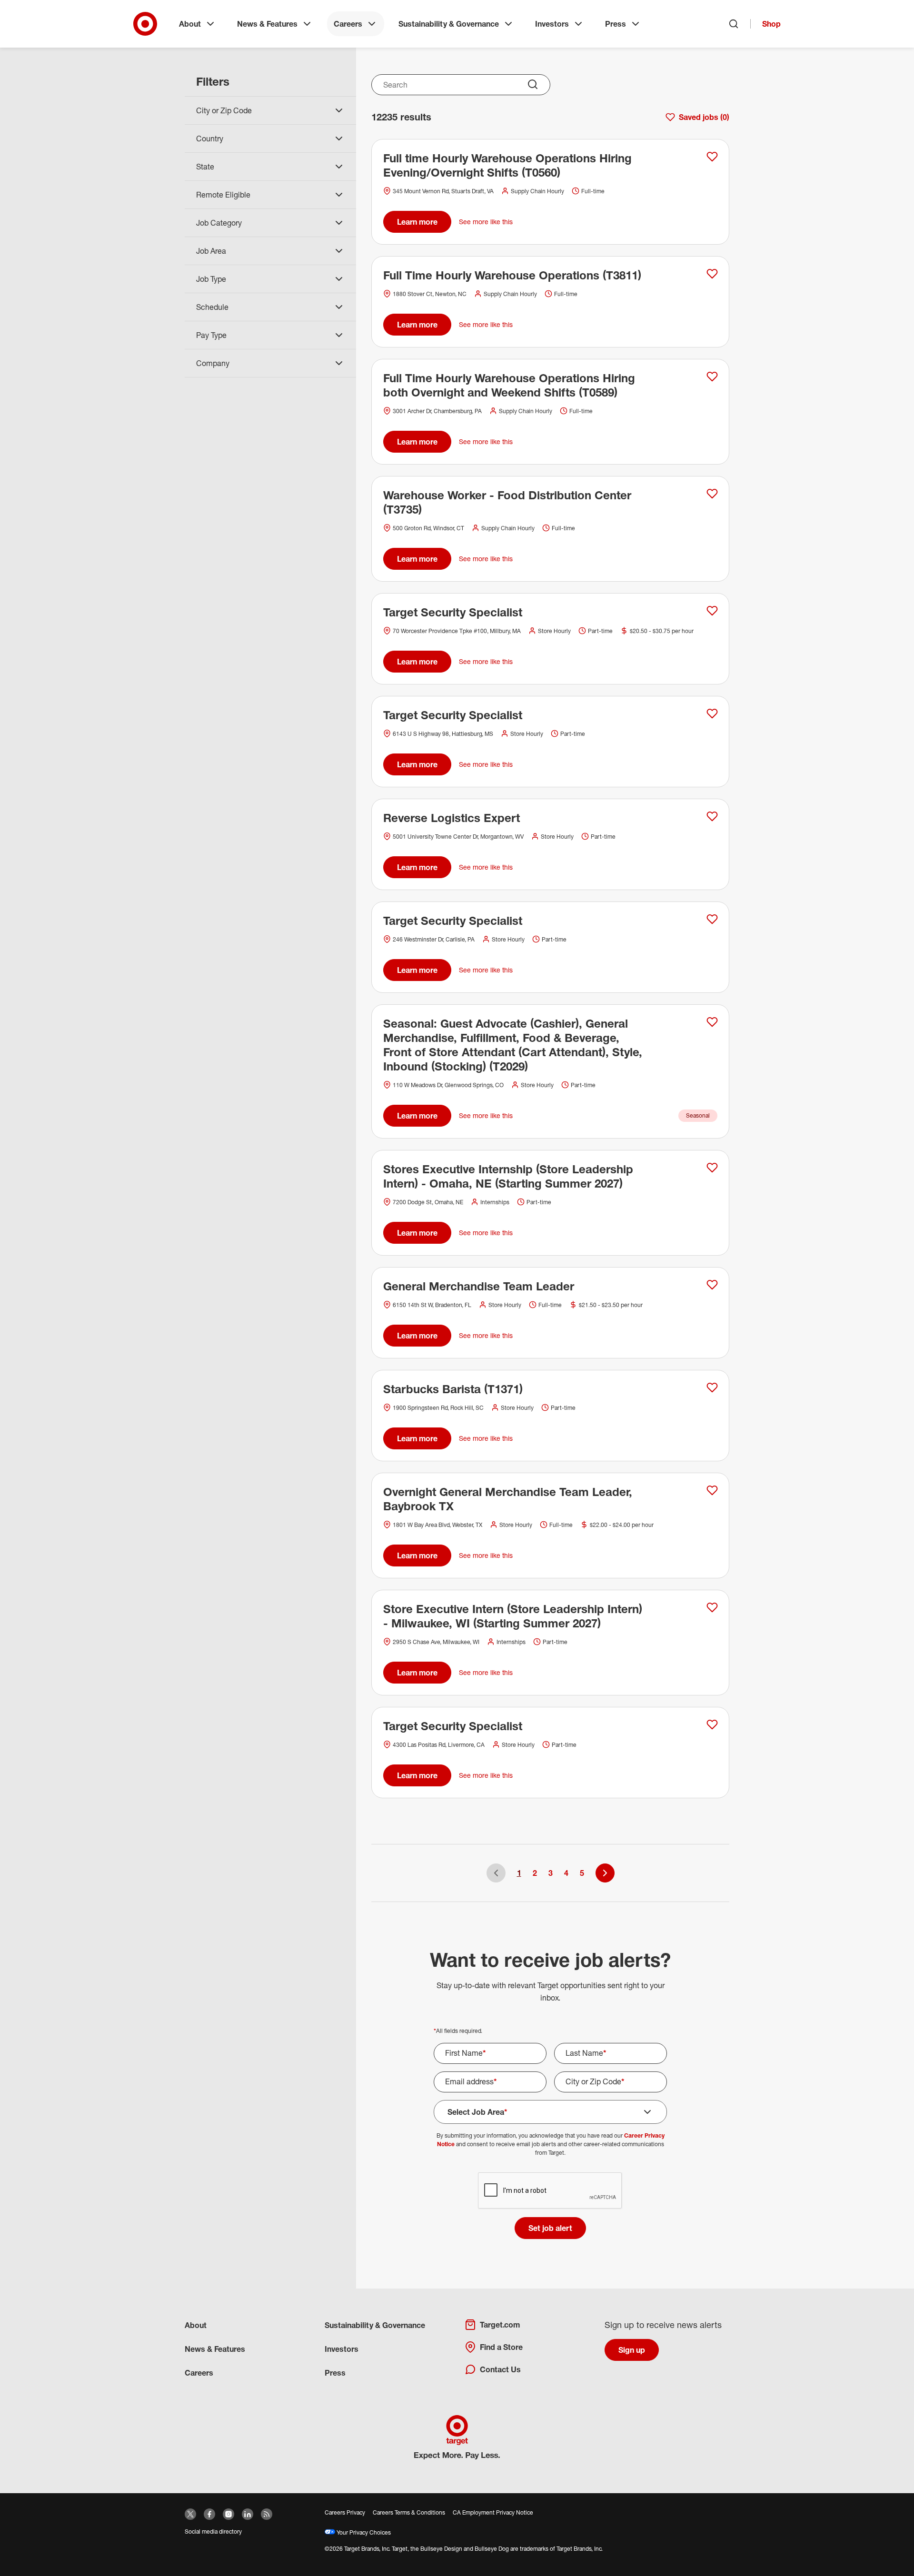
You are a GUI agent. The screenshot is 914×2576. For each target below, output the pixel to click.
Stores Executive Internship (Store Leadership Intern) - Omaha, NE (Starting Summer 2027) (508, 1176)
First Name (466, 2053)
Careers (348, 24)
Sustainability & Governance (449, 24)
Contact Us (500, 2369)
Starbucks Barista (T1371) (453, 1389)
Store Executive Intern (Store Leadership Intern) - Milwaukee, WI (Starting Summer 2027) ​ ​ (513, 1616)
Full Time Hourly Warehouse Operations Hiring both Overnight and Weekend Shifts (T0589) (509, 385)
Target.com (500, 2325)
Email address (471, 2081)
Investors (552, 24)
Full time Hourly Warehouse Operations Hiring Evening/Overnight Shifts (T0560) (507, 165)
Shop (771, 24)
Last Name (586, 2053)
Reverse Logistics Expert (452, 818)
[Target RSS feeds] (267, 2514)
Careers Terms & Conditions (409, 2512)
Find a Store (501, 2347)
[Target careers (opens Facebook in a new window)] (209, 2514)
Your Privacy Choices (363, 2532)
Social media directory (213, 2531)
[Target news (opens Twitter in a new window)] (190, 2514)
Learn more (417, 222)
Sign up (632, 2350)
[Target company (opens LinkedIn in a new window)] (248, 2514)
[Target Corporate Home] (145, 24)
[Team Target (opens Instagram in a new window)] (228, 2514)
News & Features (267, 24)
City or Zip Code (595, 2081)
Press (616, 24)
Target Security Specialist (453, 612)
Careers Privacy (345, 2512)
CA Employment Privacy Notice (493, 2512)
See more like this (486, 222)
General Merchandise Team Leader (479, 1286)
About (190, 24)
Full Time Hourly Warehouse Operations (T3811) (512, 275)
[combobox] (461, 85)
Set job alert (550, 2228)
